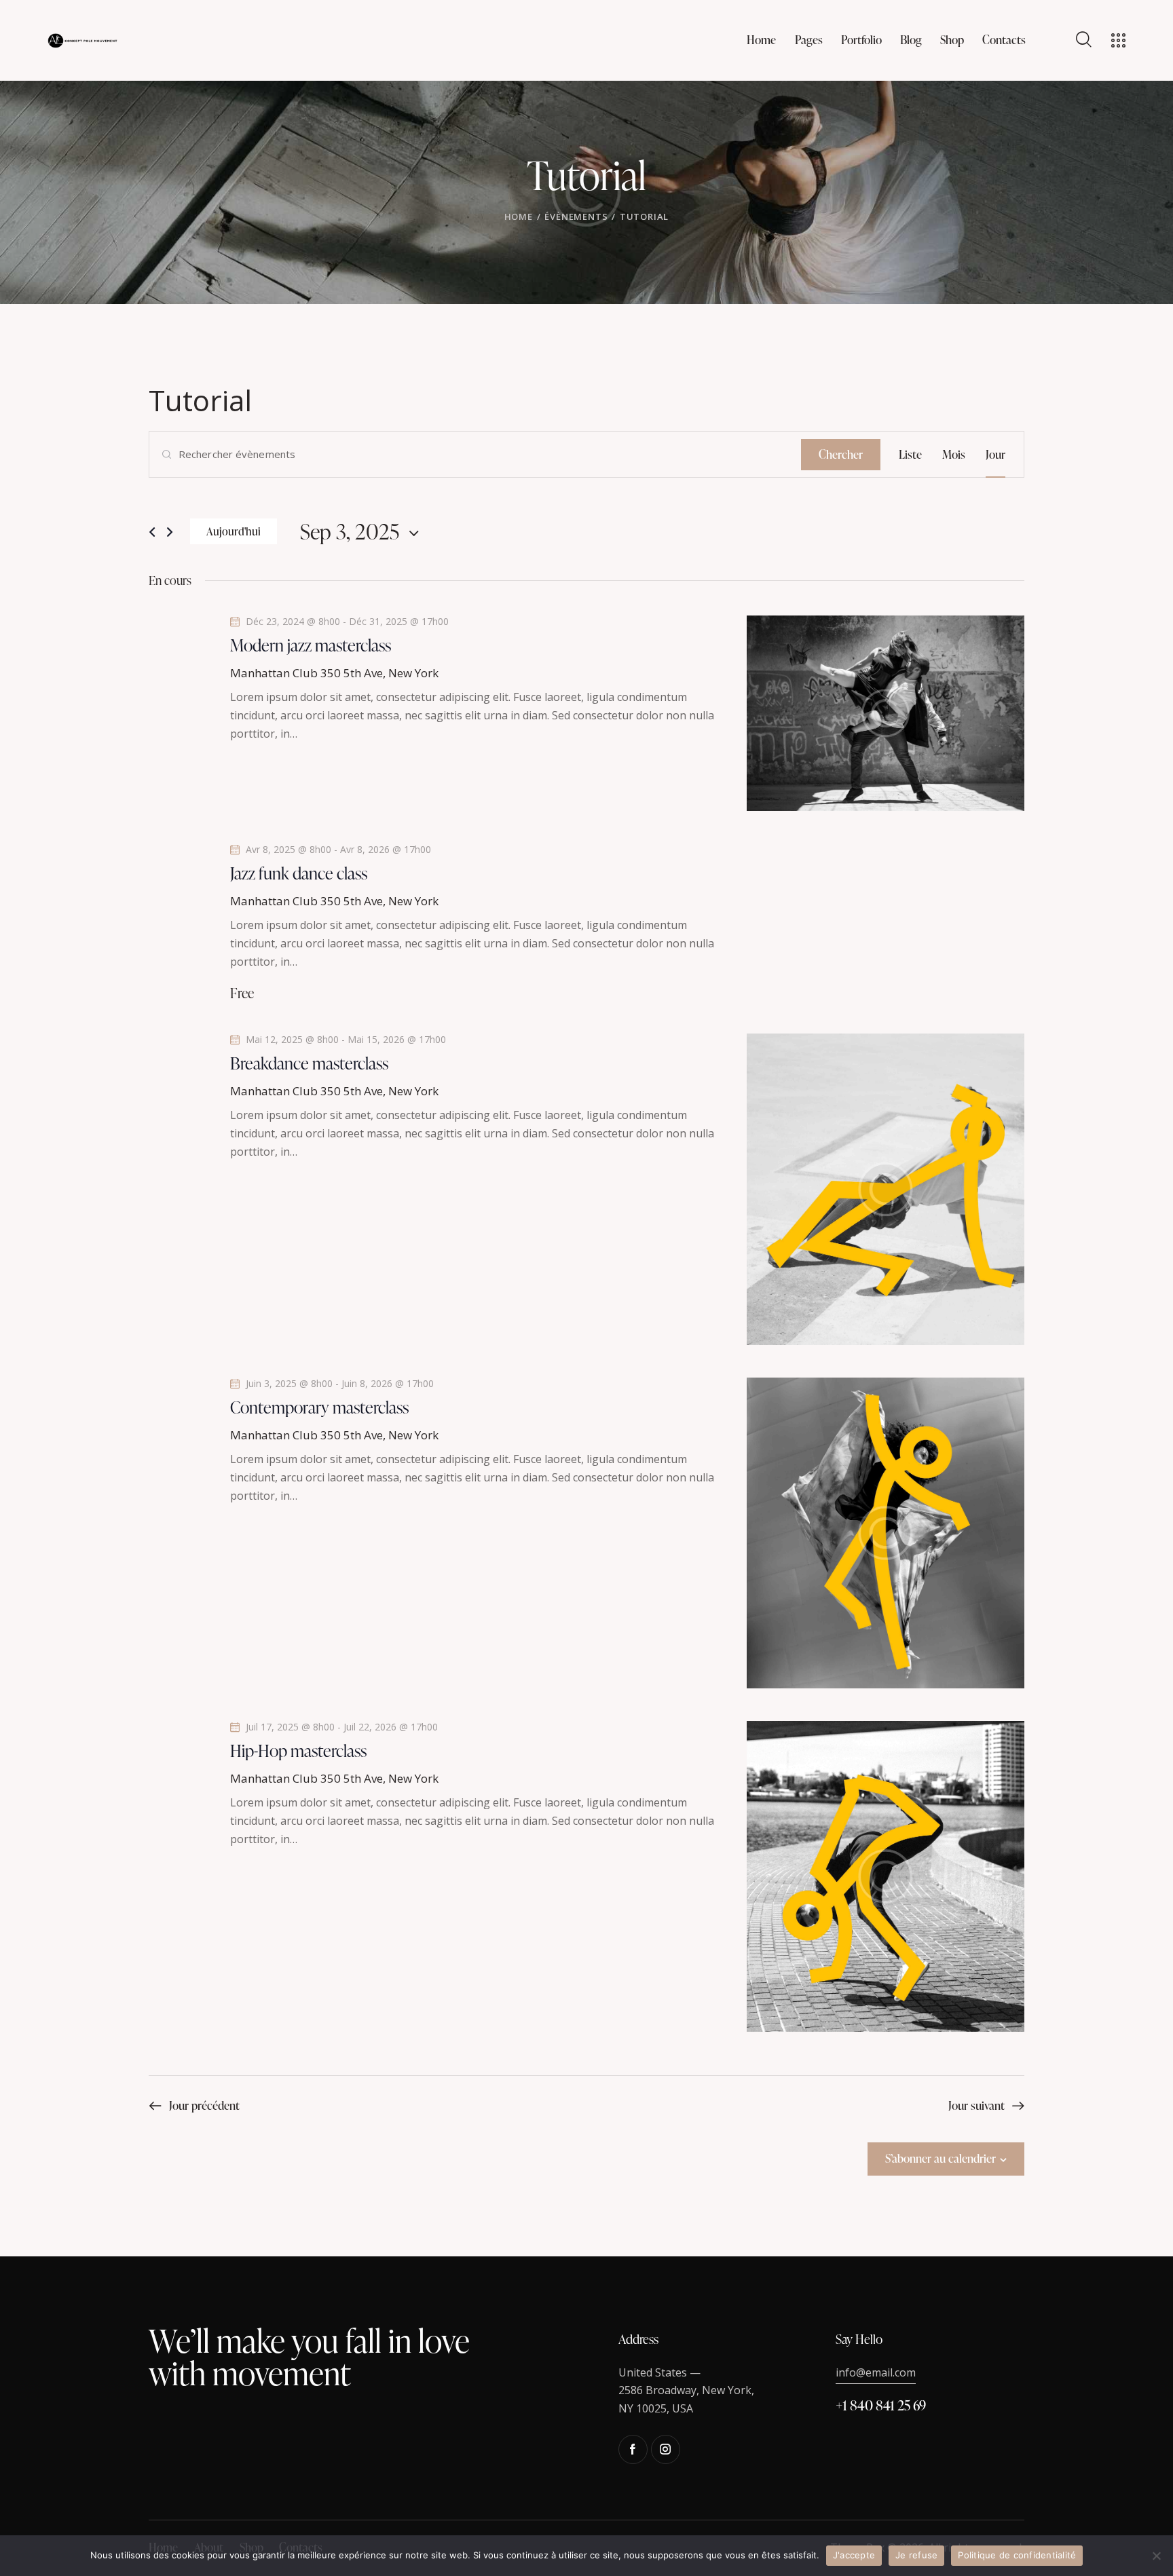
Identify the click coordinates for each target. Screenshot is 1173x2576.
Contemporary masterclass (319, 1407)
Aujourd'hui (234, 531)
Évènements (576, 216)
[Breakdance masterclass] (886, 1189)
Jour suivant (976, 2105)
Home (519, 216)
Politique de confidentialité (1017, 2555)
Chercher (841, 454)
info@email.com (876, 2372)
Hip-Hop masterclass (298, 1751)
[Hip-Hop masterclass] (886, 1876)
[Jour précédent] (152, 532)
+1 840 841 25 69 (881, 2405)
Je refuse (916, 2555)
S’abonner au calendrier (941, 2158)
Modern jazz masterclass (311, 645)
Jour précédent (204, 2105)
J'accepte (854, 2555)
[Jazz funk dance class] (886, 853)
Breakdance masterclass (309, 1063)
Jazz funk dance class (299, 873)
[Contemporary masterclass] (886, 1533)
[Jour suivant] (170, 532)
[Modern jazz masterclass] (886, 713)
